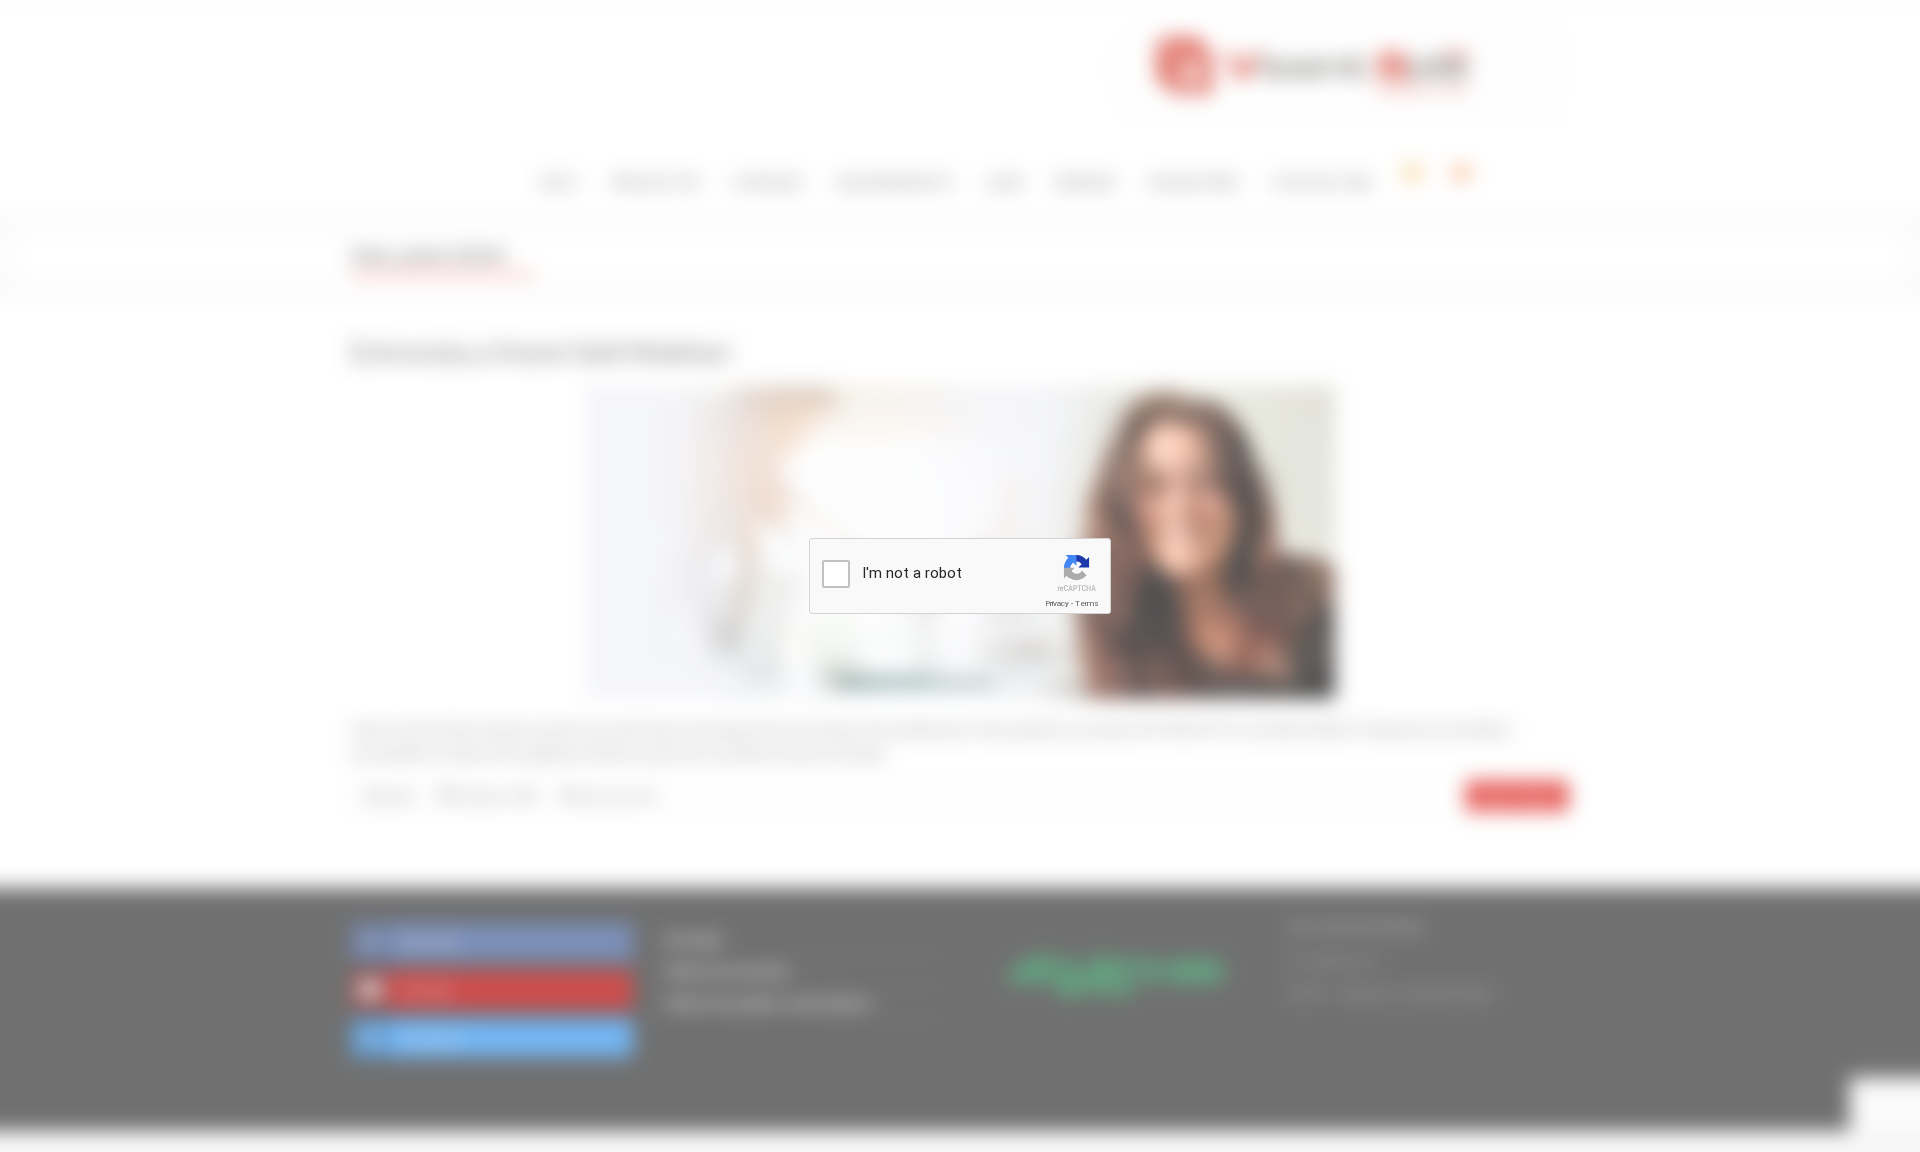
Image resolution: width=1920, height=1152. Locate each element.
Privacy (1057, 603)
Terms (1087, 603)
